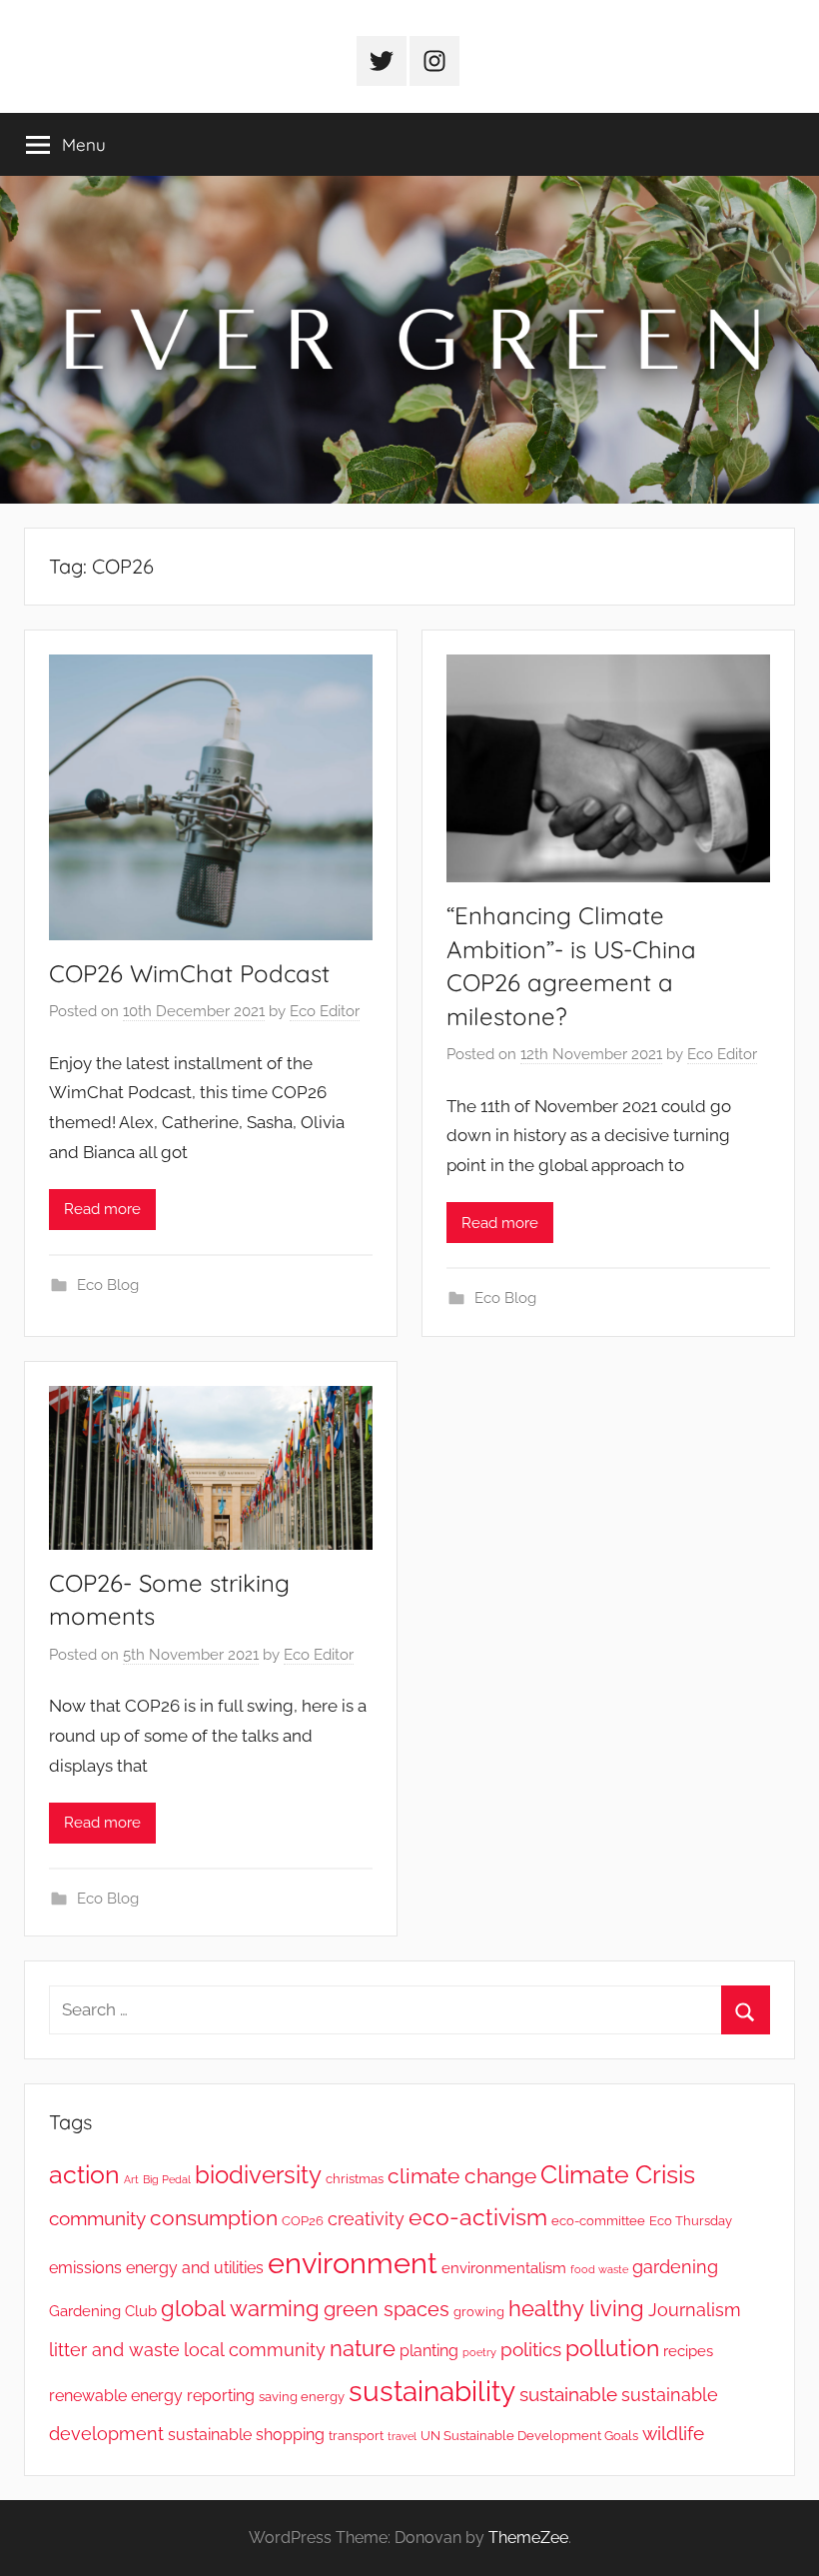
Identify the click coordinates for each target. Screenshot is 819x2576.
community (97, 2219)
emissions (85, 2268)
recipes (688, 2351)
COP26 (303, 2221)
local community (255, 2350)
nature (363, 2348)
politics (531, 2350)
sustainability (432, 2392)
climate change (462, 2176)
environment (353, 2263)
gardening (675, 2267)
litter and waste (114, 2350)
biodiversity (258, 2175)
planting (429, 2351)
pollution (612, 2348)
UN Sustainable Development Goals (529, 2436)
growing (479, 2312)
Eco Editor (325, 1011)
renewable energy (116, 2396)
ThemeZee (528, 2538)
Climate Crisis (618, 2174)
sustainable (568, 2395)
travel (402, 2436)
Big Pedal (167, 2179)
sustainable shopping (246, 2435)
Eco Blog (108, 1285)
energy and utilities (195, 2268)
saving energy (302, 2397)
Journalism (695, 2310)
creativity (366, 2219)
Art (131, 2179)
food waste (599, 2269)
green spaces (387, 2309)
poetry (479, 2352)
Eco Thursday (691, 2221)
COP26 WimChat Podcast (189, 973)
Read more (102, 1209)
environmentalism (504, 2268)
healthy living (576, 2309)
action (84, 2175)
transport (356, 2436)
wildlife (673, 2434)
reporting (221, 2396)
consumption (214, 2218)
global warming (240, 2308)
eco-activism (478, 2217)
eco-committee (598, 2221)
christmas (355, 2179)
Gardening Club (103, 2311)
